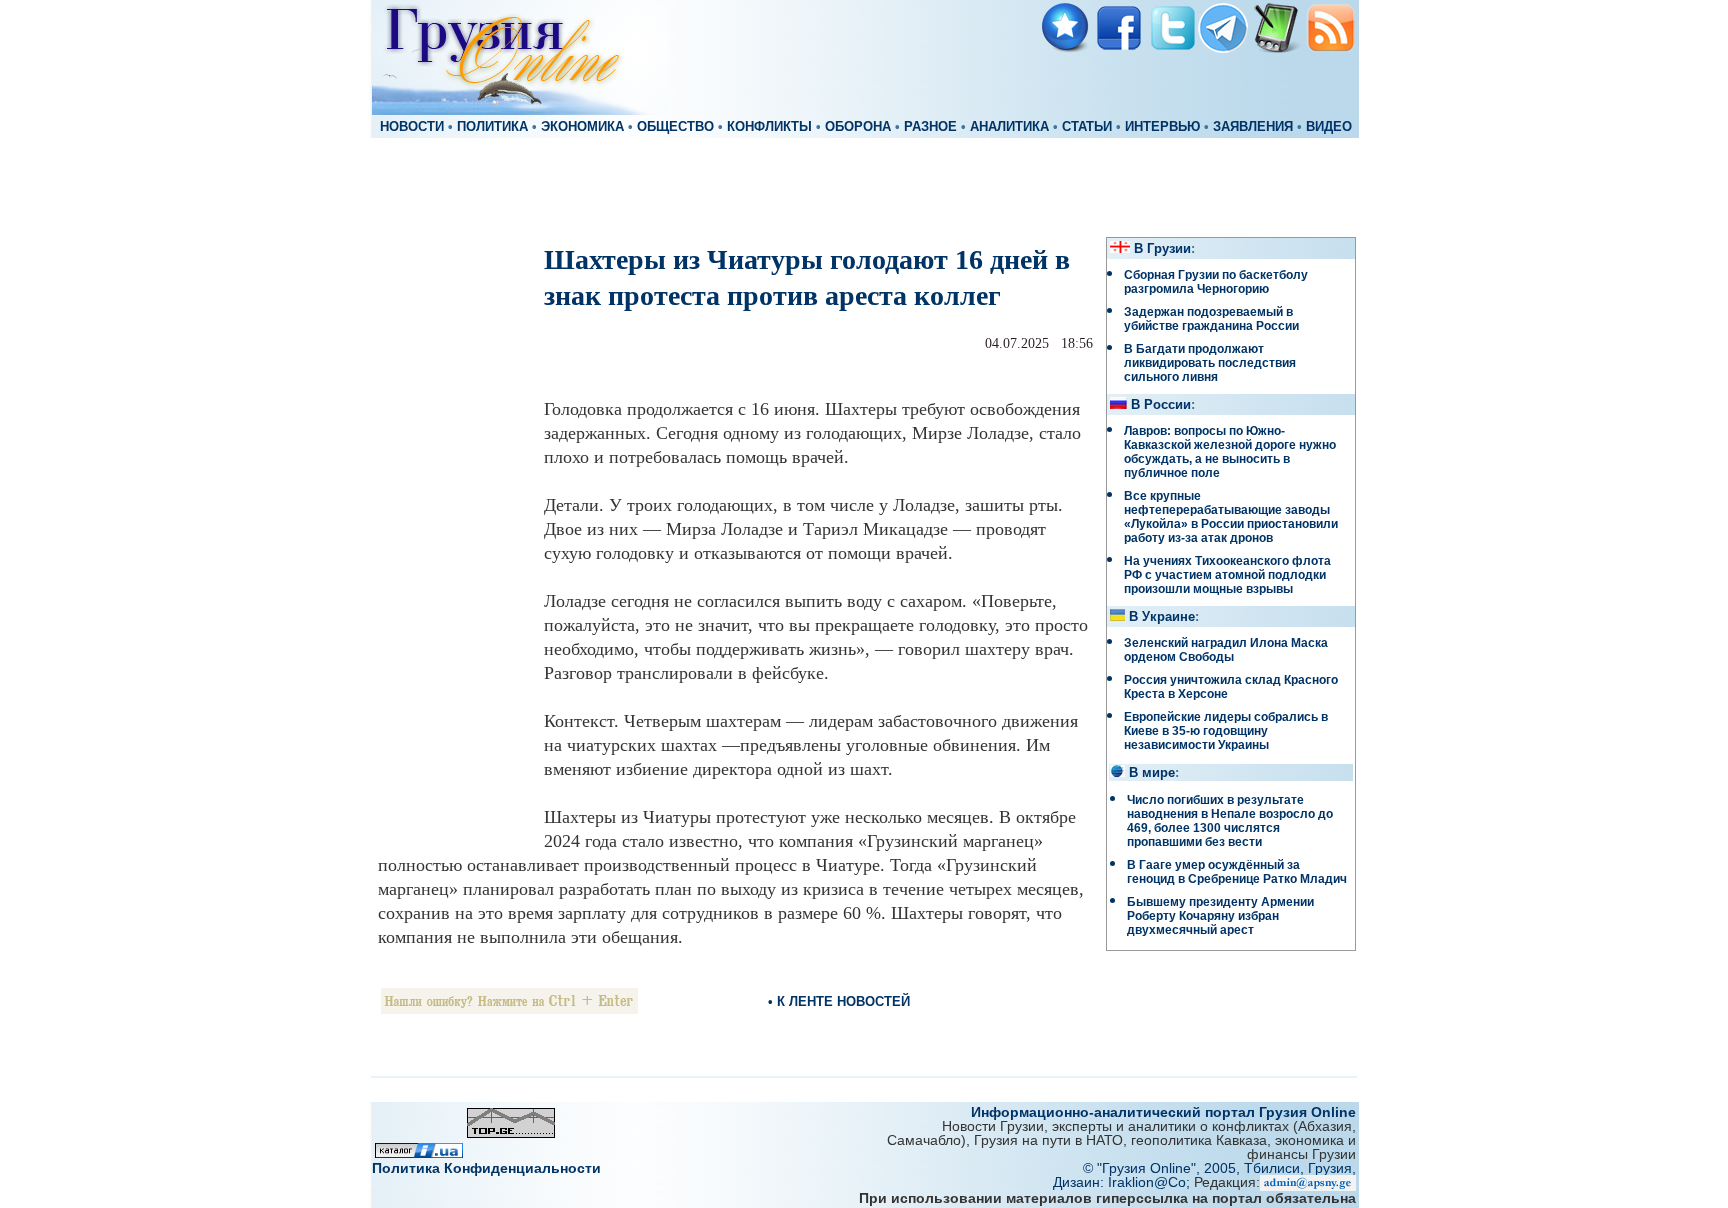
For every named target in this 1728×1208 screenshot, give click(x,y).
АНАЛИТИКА (1009, 127)
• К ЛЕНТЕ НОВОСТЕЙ (839, 1001)
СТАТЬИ (1087, 127)
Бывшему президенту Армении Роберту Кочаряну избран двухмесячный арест (1220, 916)
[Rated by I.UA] (419, 1152)
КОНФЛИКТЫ (769, 127)
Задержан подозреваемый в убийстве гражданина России (1211, 319)
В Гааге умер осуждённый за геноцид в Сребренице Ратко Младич (1237, 872)
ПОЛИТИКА (492, 127)
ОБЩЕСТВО (675, 127)
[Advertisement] (864, 186)
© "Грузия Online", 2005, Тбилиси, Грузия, (1219, 1168)
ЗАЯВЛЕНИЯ (1253, 127)
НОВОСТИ (412, 127)
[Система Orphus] (509, 1008)
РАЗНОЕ (930, 127)
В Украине (1162, 617)
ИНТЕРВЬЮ (1162, 127)
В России (1161, 405)
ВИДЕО (1329, 127)
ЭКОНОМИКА (582, 127)
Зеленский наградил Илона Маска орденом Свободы (1226, 650)
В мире (1152, 773)
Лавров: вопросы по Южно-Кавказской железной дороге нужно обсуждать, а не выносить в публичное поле (1230, 452)
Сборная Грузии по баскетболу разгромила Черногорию (1216, 282)
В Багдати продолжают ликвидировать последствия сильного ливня (1210, 363)
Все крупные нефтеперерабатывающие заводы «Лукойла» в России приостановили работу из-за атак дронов (1231, 517)
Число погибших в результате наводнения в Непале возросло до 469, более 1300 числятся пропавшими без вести (1230, 821)
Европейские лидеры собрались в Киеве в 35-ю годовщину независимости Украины (1226, 731)
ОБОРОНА (858, 127)
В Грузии (1162, 249)
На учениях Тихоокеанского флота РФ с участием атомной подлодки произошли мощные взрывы (1227, 575)
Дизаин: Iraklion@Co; (1123, 1182)
